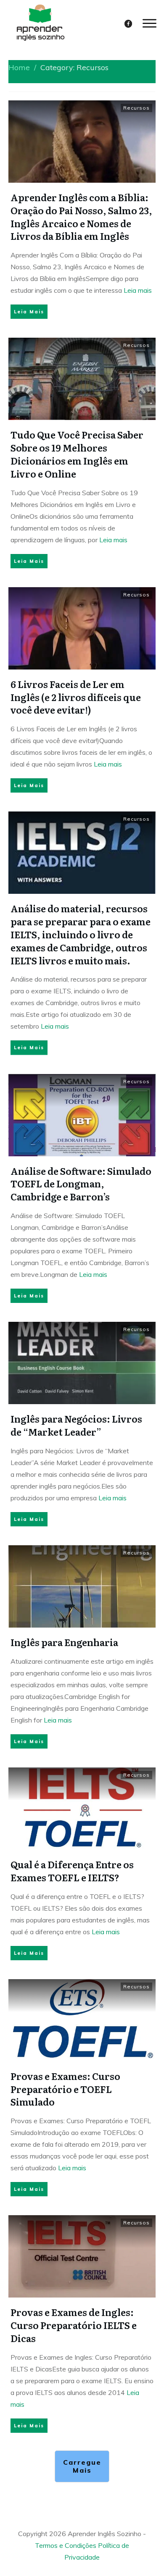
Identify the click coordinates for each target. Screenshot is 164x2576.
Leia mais (138, 290)
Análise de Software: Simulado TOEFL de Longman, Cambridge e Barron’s (81, 1184)
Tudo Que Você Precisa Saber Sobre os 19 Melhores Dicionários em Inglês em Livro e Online (77, 454)
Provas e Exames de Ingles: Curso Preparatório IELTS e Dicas (74, 2325)
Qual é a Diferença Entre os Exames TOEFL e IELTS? (72, 1871)
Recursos (136, 108)
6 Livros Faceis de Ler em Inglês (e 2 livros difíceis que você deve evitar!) (76, 697)
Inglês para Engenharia (64, 1642)
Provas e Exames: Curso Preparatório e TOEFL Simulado (65, 2089)
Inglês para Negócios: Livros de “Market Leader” (76, 1425)
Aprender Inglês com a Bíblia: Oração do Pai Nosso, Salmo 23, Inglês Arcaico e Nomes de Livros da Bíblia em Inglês (81, 217)
